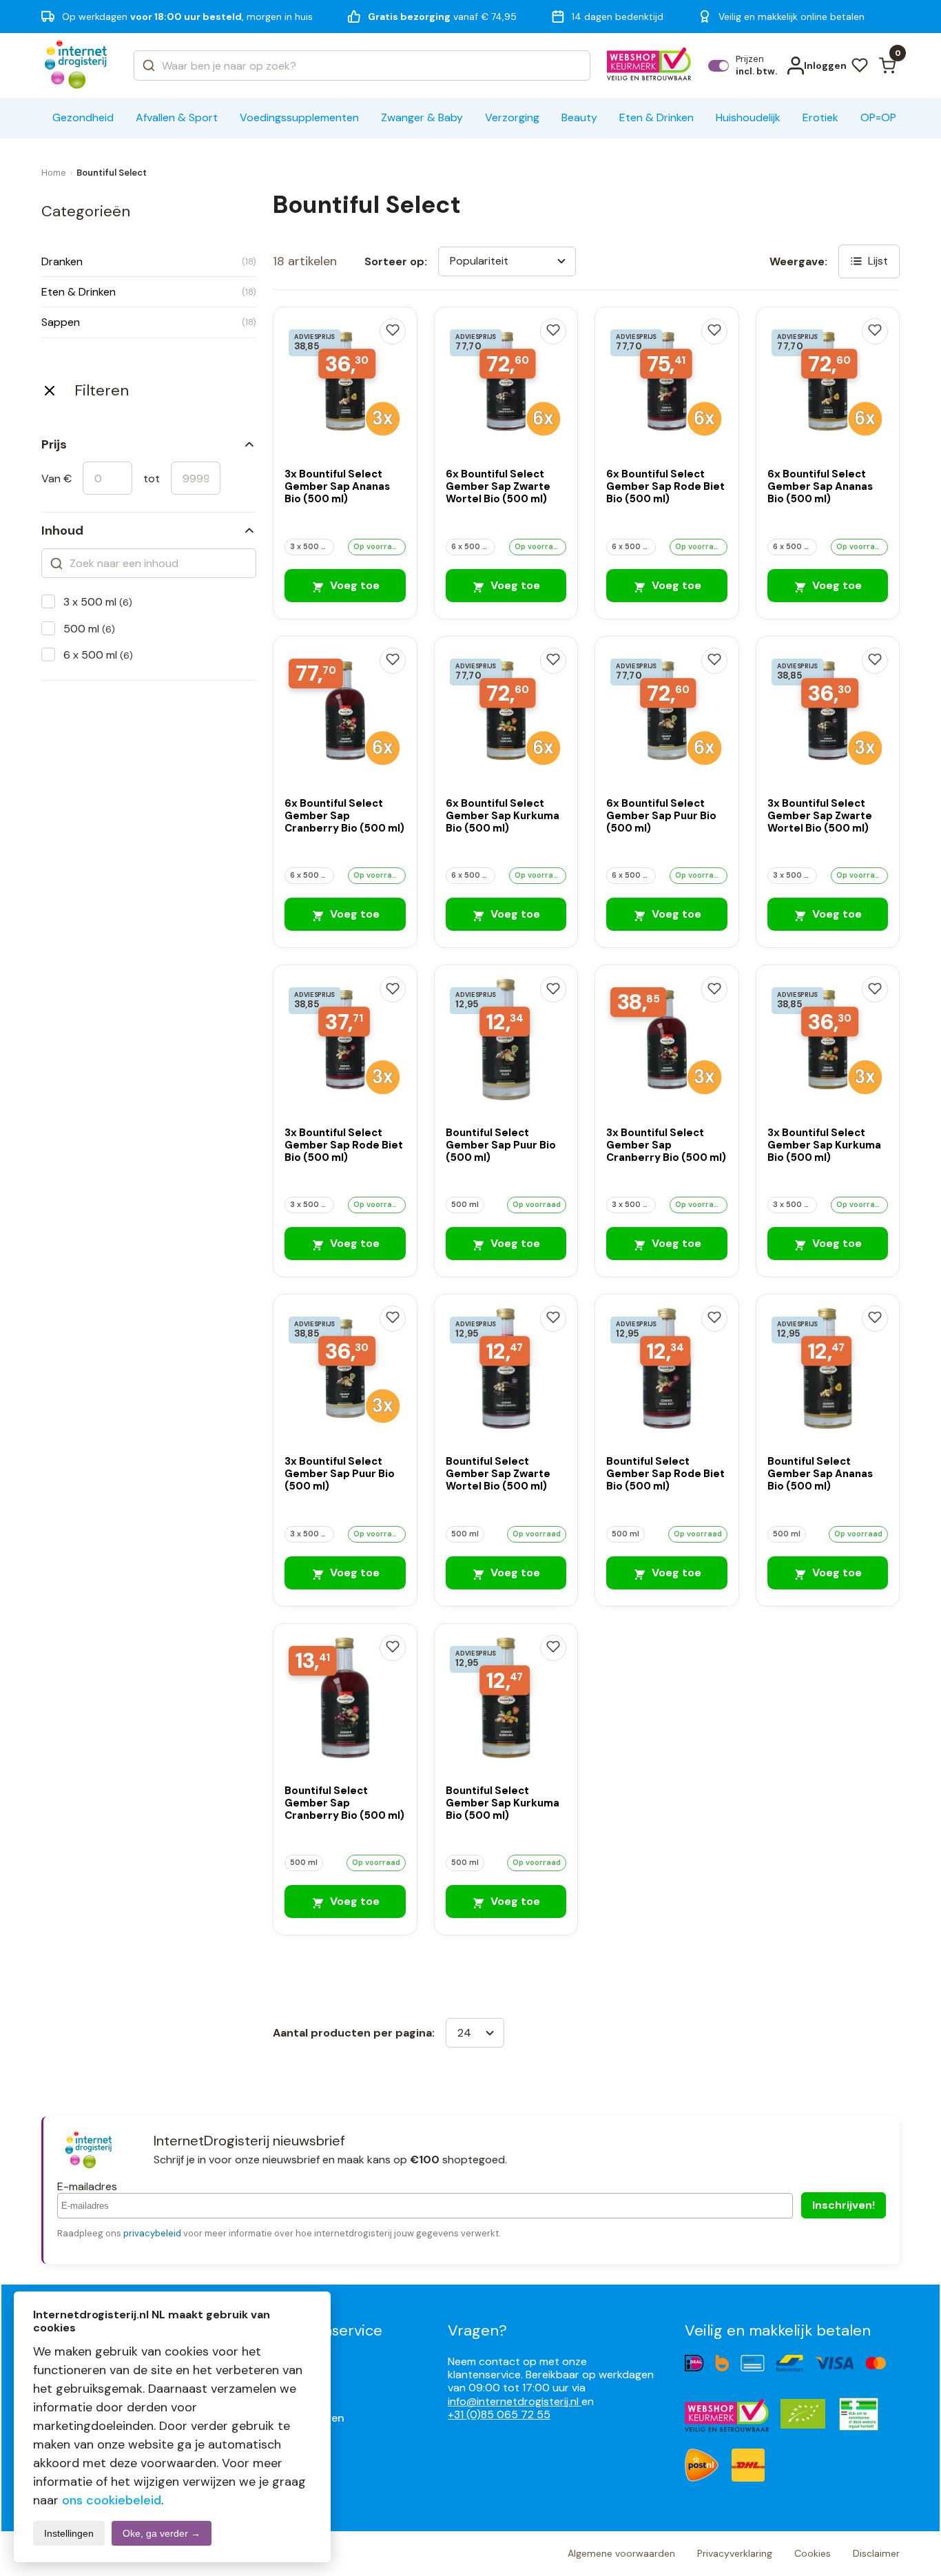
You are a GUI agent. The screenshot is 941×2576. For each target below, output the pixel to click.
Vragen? (477, 2330)
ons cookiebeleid (112, 2500)
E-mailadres (87, 2186)
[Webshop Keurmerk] (649, 65)
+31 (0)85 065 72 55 (499, 2414)
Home (54, 173)
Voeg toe (353, 585)
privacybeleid (152, 2233)
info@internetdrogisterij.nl (515, 2401)
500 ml (89, 629)
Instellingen (69, 2533)
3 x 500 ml (98, 602)
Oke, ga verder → (162, 2533)
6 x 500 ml (98, 655)
